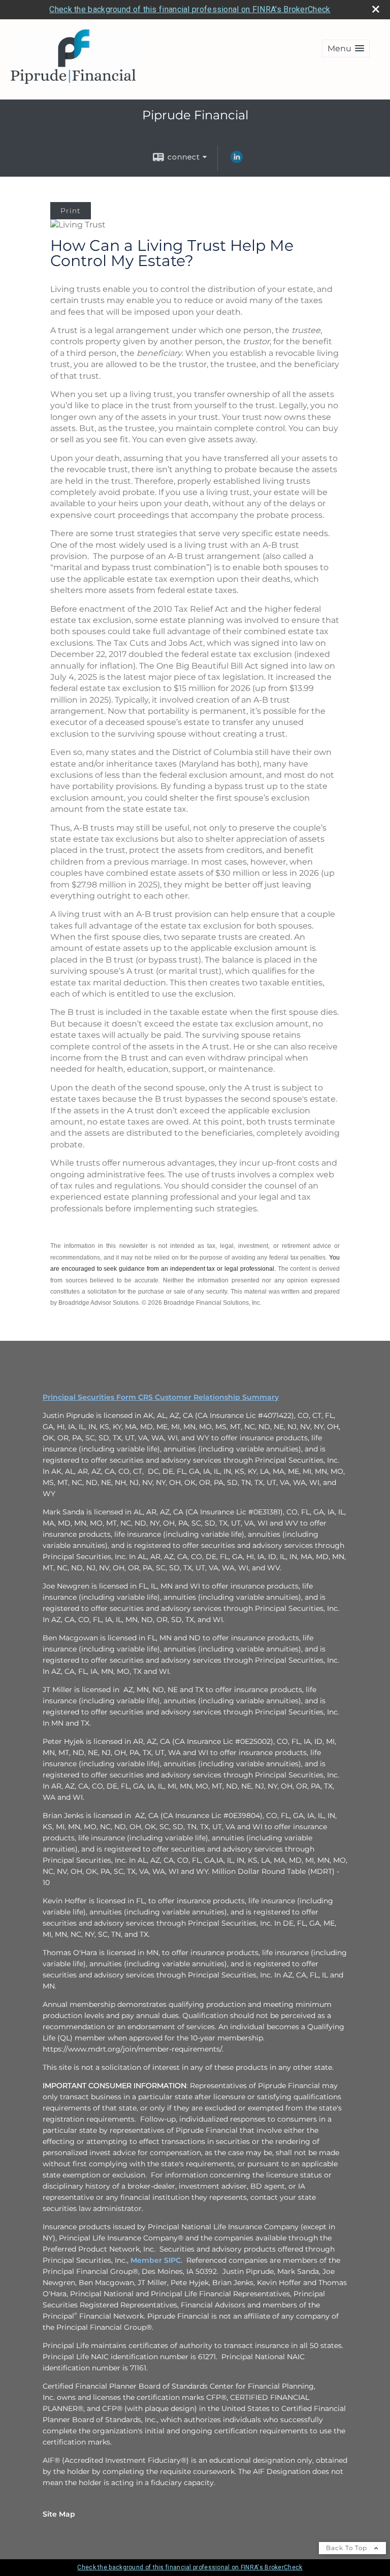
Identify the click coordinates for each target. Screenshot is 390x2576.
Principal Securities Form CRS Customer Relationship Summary (161, 1397)
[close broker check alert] (376, 9)
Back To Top (348, 2548)
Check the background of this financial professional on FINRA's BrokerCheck (190, 9)
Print (71, 211)
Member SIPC (156, 2260)
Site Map (59, 2514)
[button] (346, 48)
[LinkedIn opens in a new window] (237, 160)
